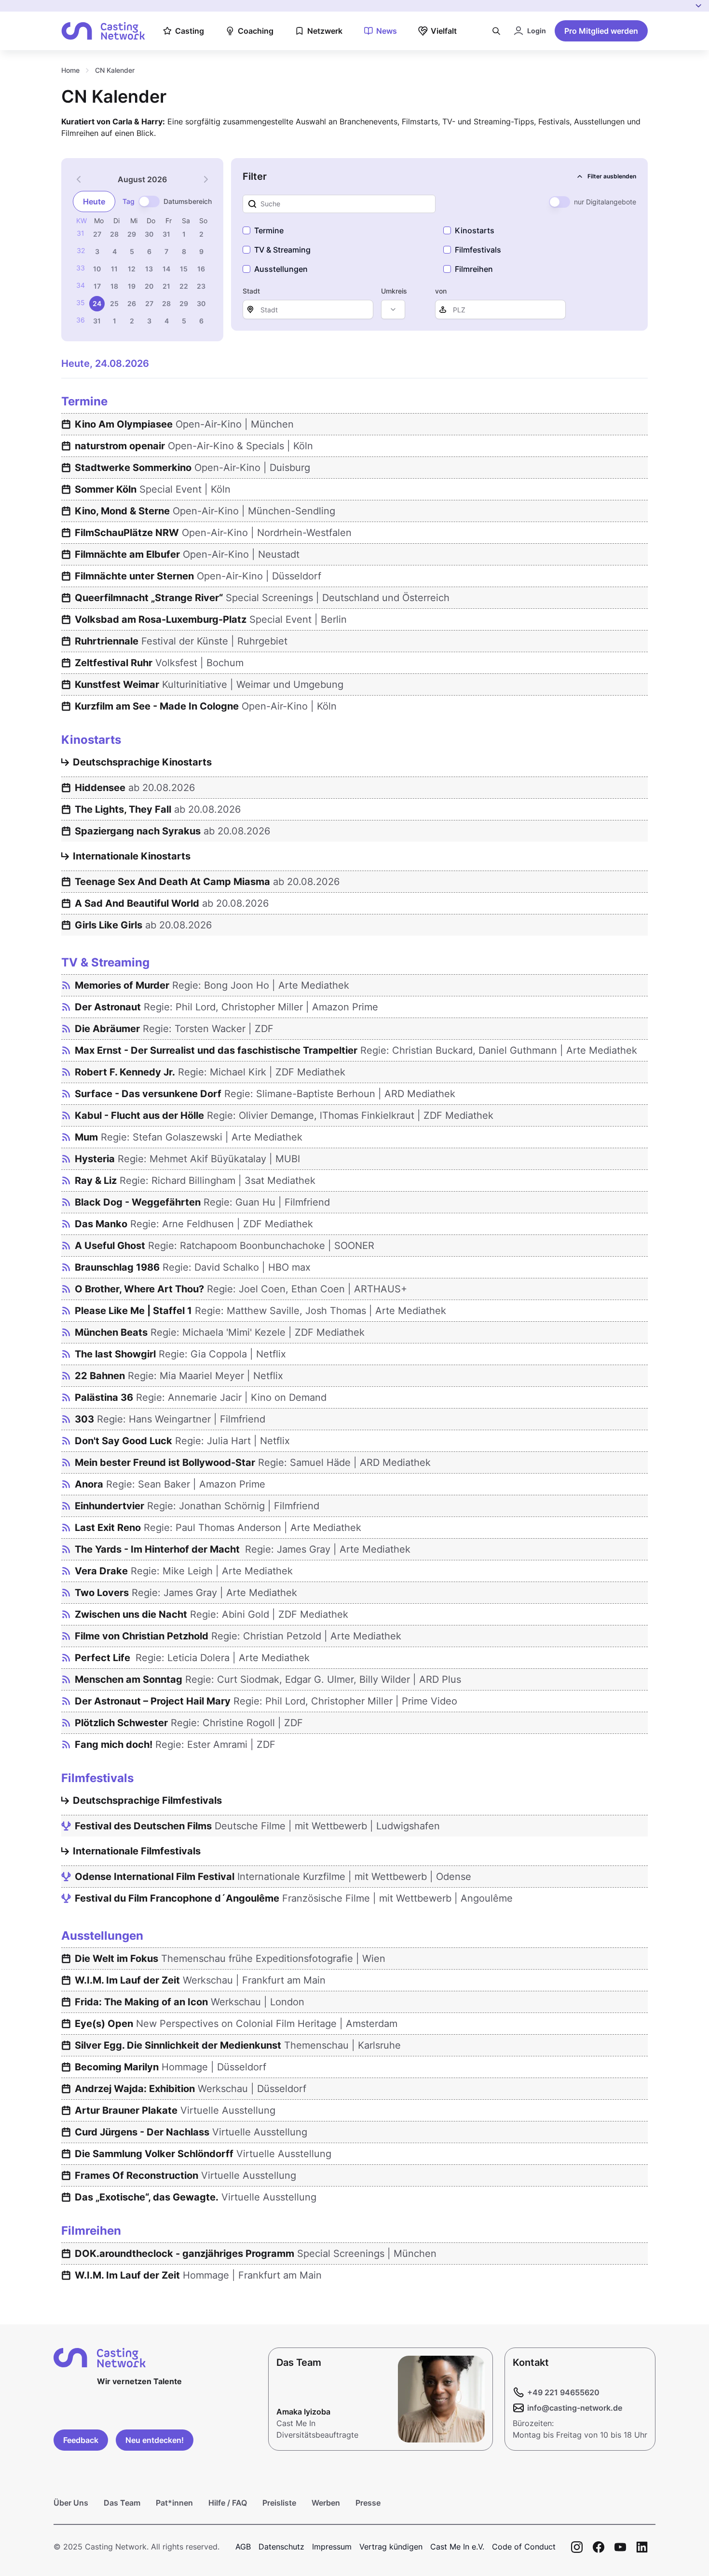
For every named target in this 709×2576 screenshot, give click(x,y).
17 (97, 286)
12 (132, 269)
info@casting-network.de (575, 2408)
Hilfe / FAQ (228, 2503)
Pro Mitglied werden (601, 31)
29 (132, 234)
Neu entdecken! (155, 2440)
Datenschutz (281, 2547)
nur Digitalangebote (605, 202)
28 (114, 234)
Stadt (251, 291)
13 (149, 269)
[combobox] (393, 309)
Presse (368, 2503)
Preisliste (279, 2503)
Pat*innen (174, 2503)
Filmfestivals (478, 250)
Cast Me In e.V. (457, 2547)
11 (114, 269)
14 (166, 269)
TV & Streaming (282, 250)
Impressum (332, 2547)
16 (201, 269)
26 (132, 303)
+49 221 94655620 (563, 2392)
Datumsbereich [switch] (188, 201)
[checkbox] (246, 230)
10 (97, 269)
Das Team (122, 2503)
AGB (243, 2547)
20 (149, 286)
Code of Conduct (524, 2547)
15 (184, 269)
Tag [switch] (129, 201)
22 (184, 286)
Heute (94, 201)
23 (201, 286)
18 (114, 286)
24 (97, 303)
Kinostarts (475, 230)
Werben (326, 2503)
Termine (269, 230)
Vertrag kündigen (391, 2547)
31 (166, 234)
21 (166, 286)
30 (149, 234)
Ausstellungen (281, 269)
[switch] (149, 201)
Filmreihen (474, 269)
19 (132, 286)
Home (70, 70)
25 (114, 303)
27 (97, 234)
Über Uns (71, 2503)
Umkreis (394, 291)
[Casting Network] (103, 31)
